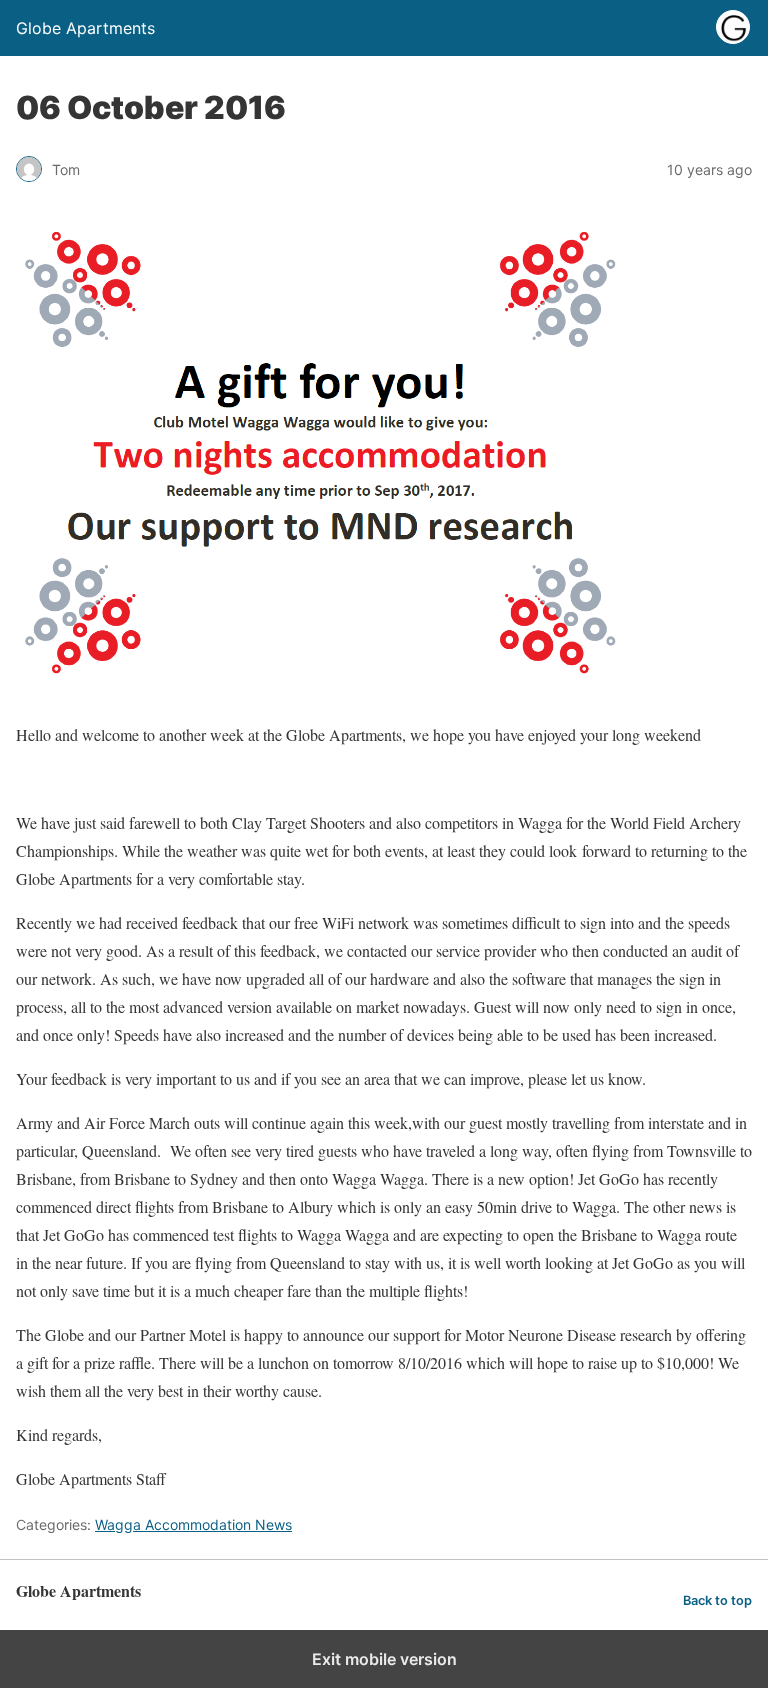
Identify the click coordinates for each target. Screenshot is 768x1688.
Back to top (717, 1600)
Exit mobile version (384, 1659)
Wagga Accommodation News (193, 1524)
